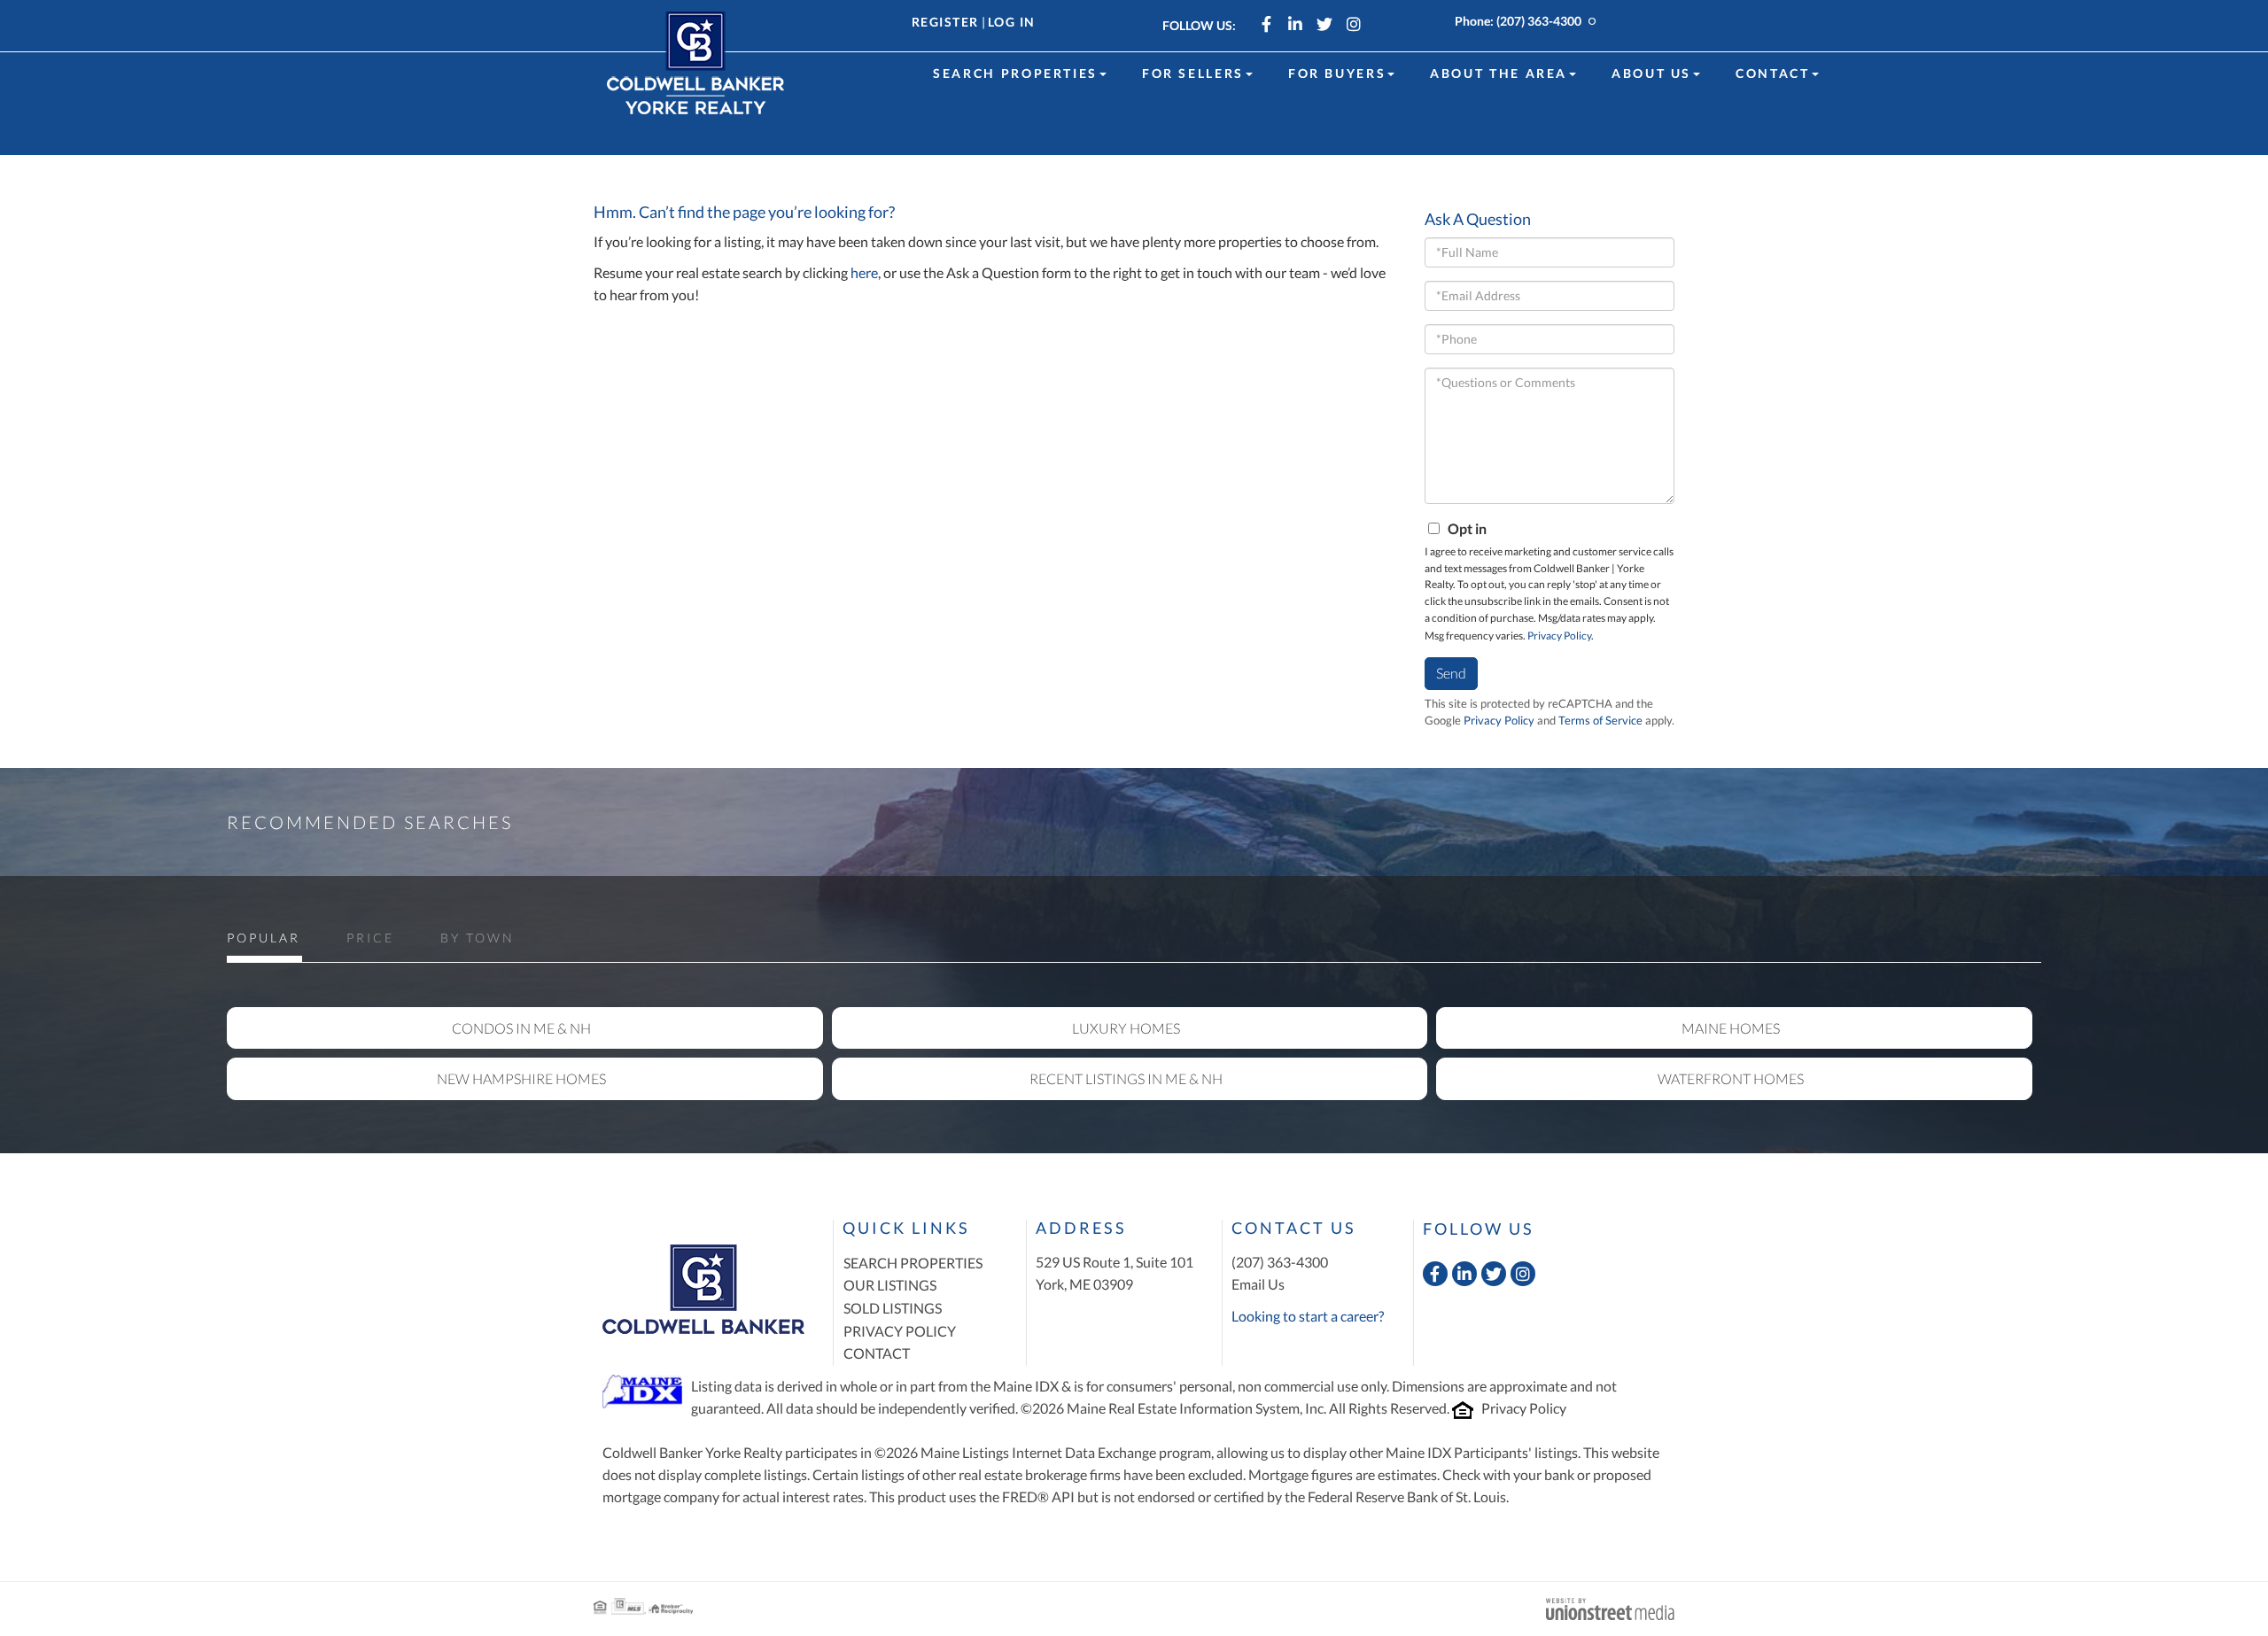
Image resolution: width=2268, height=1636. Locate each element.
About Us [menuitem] (1651, 73)
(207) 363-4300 (1539, 21)
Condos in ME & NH (521, 1028)
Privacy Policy (1559, 636)
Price (370, 938)
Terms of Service (1600, 720)
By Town (478, 938)
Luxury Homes (1126, 1028)
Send (1451, 673)
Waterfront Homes (1731, 1078)
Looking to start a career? (1308, 1316)
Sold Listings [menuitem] (893, 1308)
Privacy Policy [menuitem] (900, 1331)
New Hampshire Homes (521, 1078)
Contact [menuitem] (1772, 73)
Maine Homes (1731, 1028)
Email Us (1258, 1284)
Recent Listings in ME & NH (1126, 1078)
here (864, 272)
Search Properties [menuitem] (1015, 73)
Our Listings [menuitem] (890, 1285)
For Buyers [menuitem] (1337, 73)
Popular (264, 938)
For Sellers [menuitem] (1193, 73)
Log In (1012, 22)
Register (945, 22)
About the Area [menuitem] (1499, 73)
